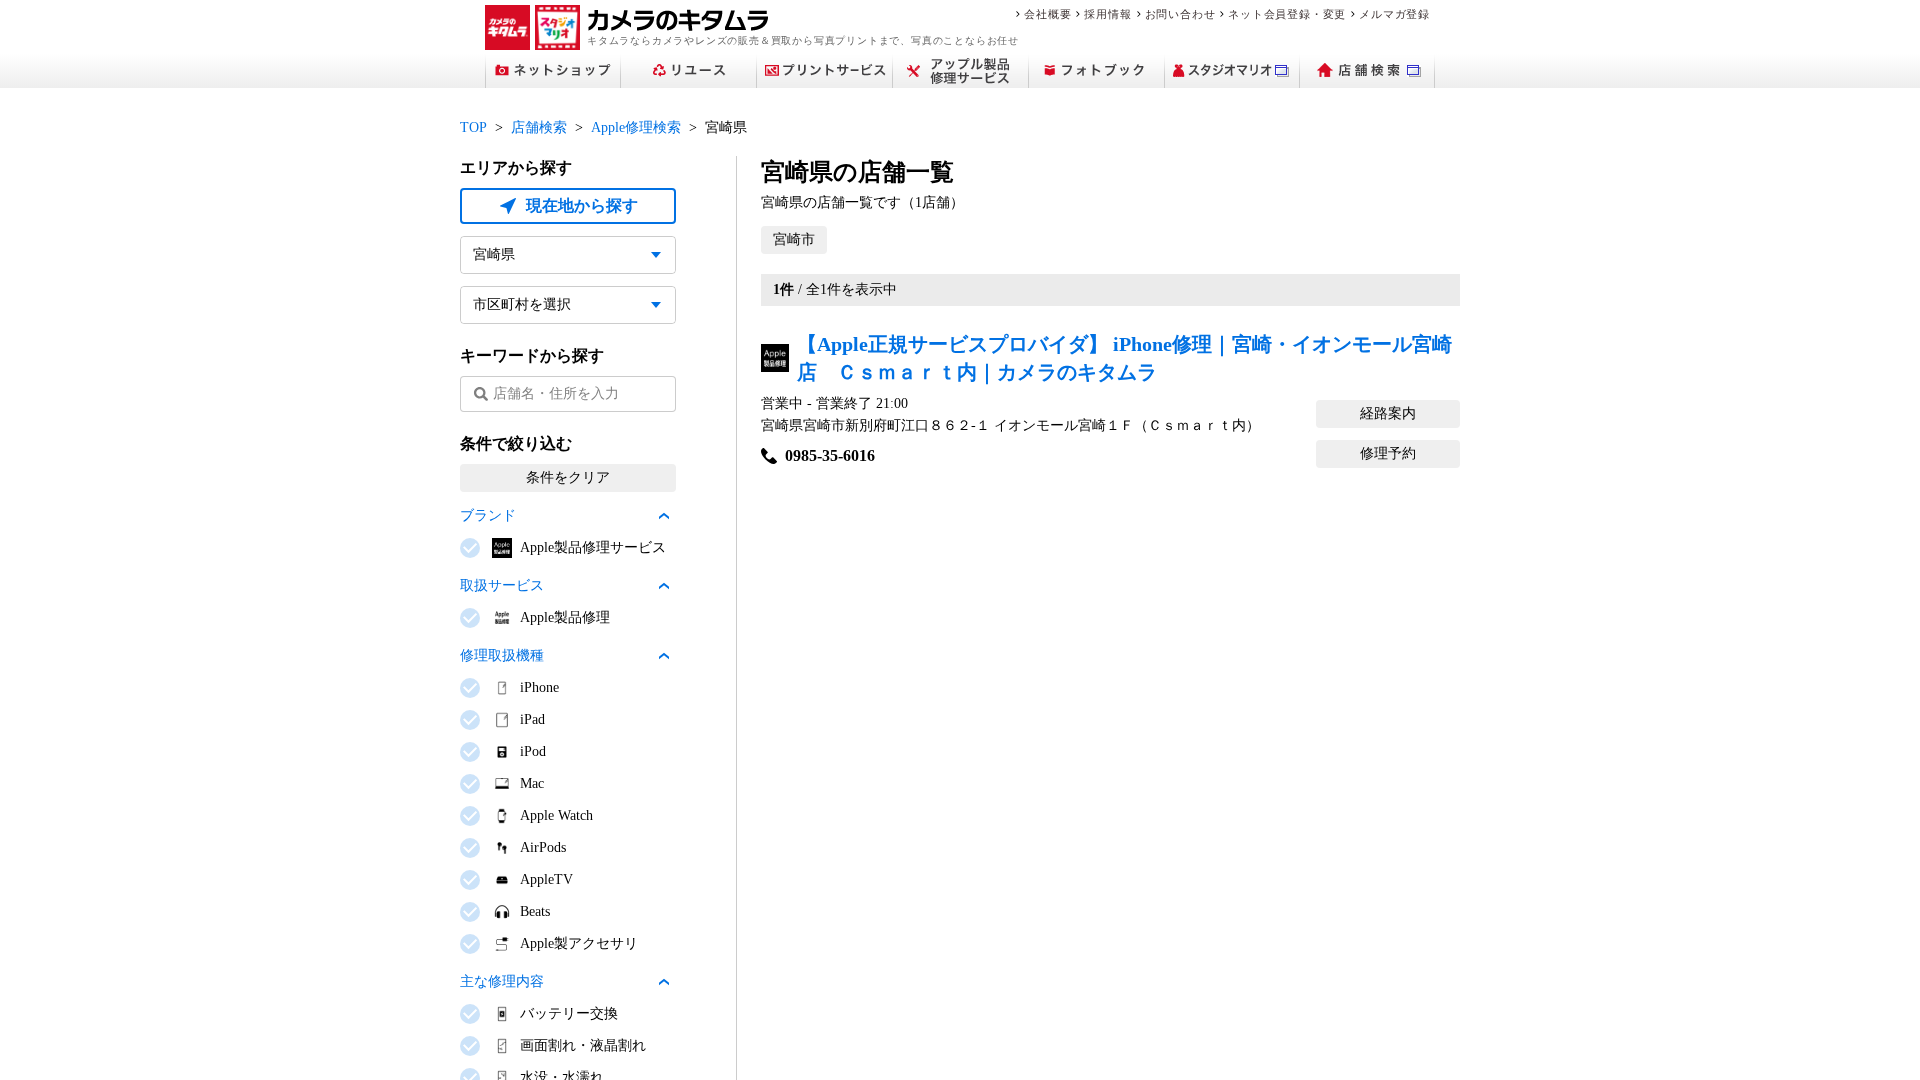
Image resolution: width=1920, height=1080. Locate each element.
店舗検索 (539, 127)
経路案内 (1388, 413)
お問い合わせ (1180, 14)
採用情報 (1107, 14)
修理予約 (1388, 453)
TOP (473, 127)
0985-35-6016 (830, 455)
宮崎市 (794, 239)
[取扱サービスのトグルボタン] (664, 586)
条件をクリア (568, 477)
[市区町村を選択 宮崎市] (568, 305)
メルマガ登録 (1394, 14)
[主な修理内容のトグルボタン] (664, 982)
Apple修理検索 (636, 127)
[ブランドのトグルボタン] (664, 516)
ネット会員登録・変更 (1287, 14)
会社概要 (1047, 14)
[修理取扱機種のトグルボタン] (664, 656)
